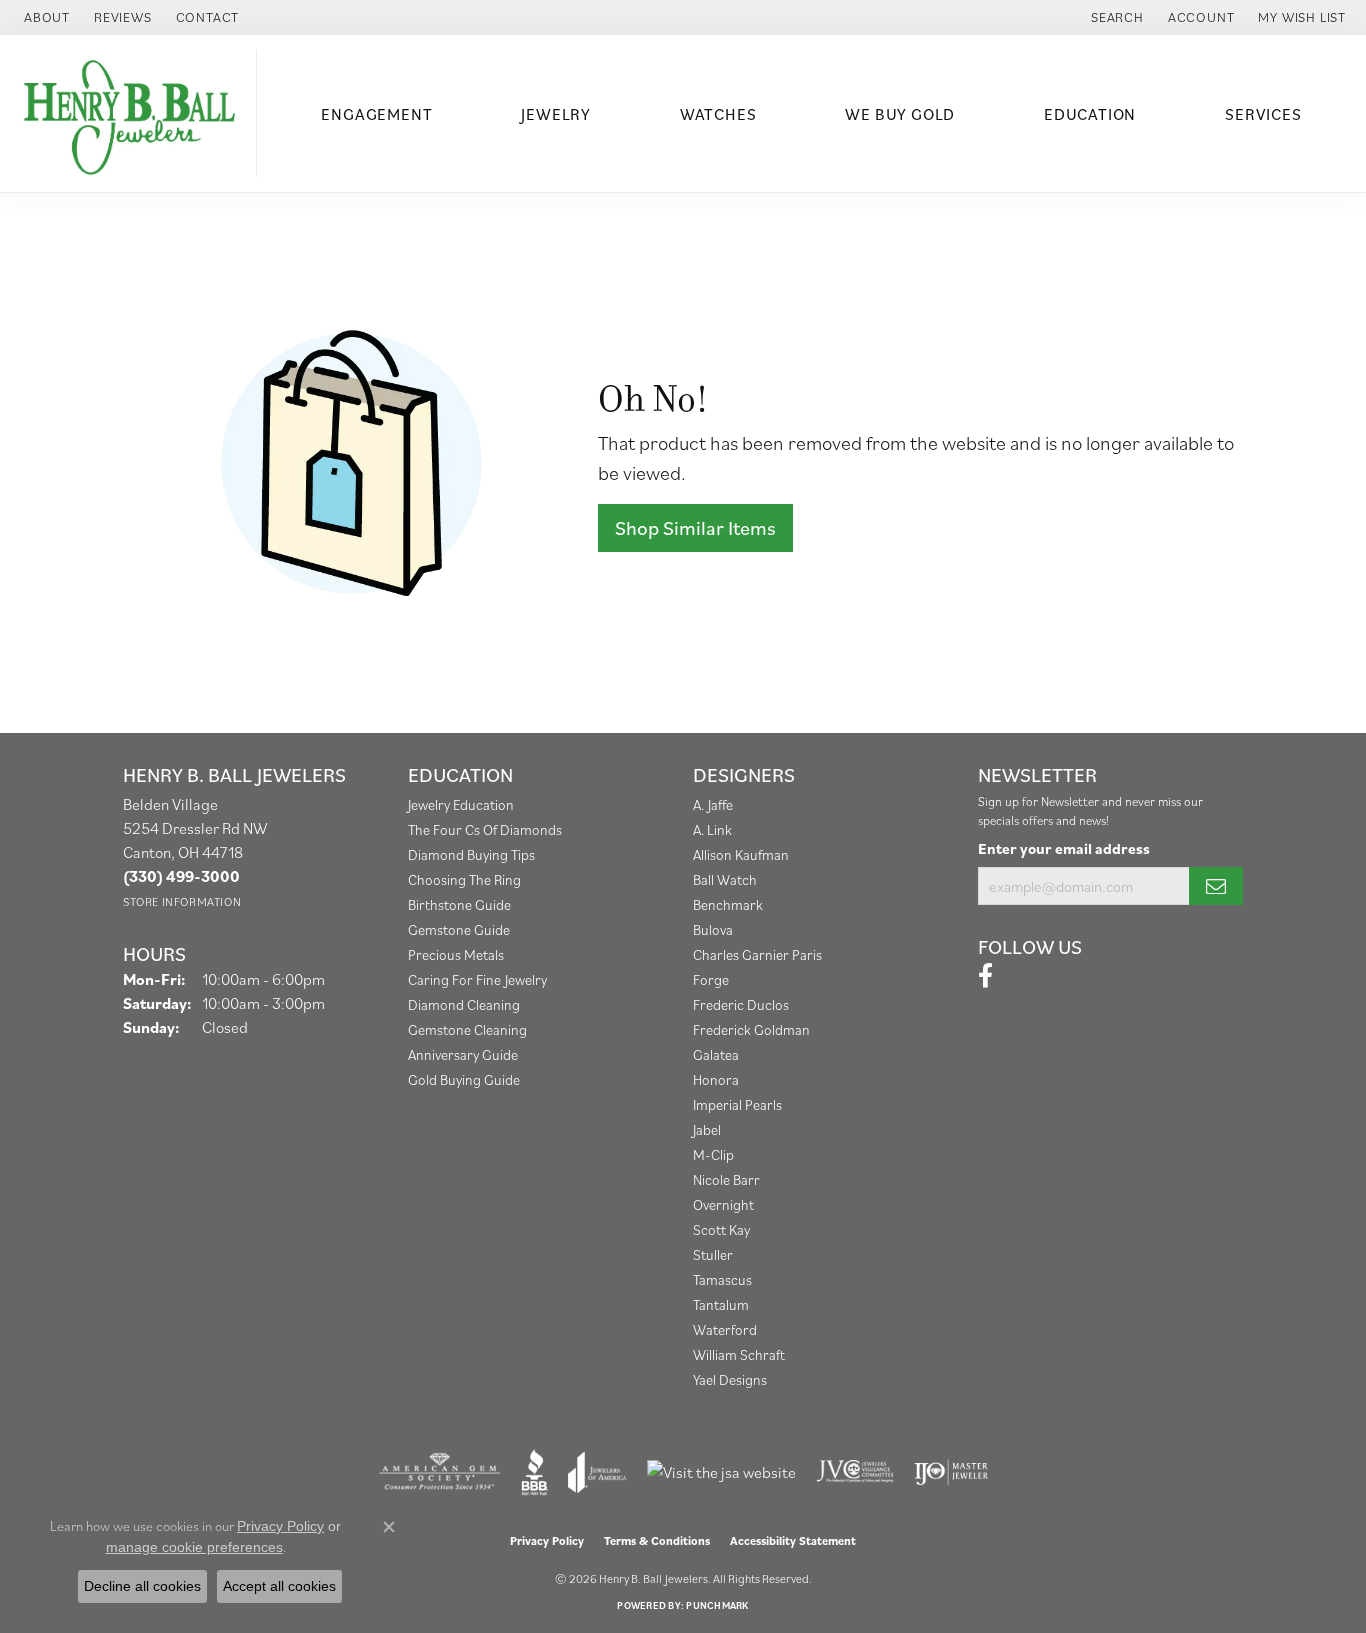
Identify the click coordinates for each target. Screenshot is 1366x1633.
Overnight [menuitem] (723, 1204)
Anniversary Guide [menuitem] (463, 1054)
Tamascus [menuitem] (722, 1279)
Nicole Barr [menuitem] (726, 1179)
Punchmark (717, 1605)
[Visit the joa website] (597, 1472)
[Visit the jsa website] (721, 1472)
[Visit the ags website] (439, 1472)
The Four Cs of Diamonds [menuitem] (485, 829)
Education (1090, 114)
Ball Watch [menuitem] (725, 879)
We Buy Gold (900, 114)
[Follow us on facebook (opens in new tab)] (985, 976)
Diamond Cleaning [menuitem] (464, 1004)
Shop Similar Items (695, 528)
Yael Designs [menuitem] (730, 1379)
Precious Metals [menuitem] (456, 954)
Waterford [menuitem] (725, 1329)
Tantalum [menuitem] (721, 1304)
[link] (45, 17)
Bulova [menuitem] (713, 929)
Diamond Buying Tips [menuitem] (471, 854)
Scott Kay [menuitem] (721, 1229)
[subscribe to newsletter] (1216, 886)
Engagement (376, 114)
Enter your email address (1064, 848)
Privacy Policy (547, 1540)
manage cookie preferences (194, 1547)
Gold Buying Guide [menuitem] (464, 1079)
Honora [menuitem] (716, 1079)
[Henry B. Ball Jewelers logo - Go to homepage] (133, 113)
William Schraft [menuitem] (739, 1354)
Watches (718, 114)
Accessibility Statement (793, 1540)
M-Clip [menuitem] (713, 1154)
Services (1263, 114)
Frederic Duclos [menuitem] (741, 1004)
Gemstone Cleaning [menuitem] (467, 1029)
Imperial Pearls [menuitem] (737, 1104)
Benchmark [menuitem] (728, 904)
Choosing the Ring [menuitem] (464, 879)
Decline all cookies (142, 1586)
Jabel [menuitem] (707, 1129)
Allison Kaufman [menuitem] (741, 854)
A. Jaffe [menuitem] (713, 804)
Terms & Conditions (657, 1540)
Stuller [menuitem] (713, 1254)
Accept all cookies (279, 1586)
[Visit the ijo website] (951, 1472)
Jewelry (556, 114)
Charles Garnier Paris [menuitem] (757, 954)
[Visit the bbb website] (535, 1472)
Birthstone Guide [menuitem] (459, 904)
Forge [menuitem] (711, 979)
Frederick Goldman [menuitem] (751, 1029)
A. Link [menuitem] (712, 829)
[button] (1115, 17)
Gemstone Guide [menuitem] (459, 929)
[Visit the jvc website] (855, 1472)
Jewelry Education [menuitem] (461, 804)
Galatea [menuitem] (716, 1054)
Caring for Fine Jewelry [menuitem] (477, 979)
